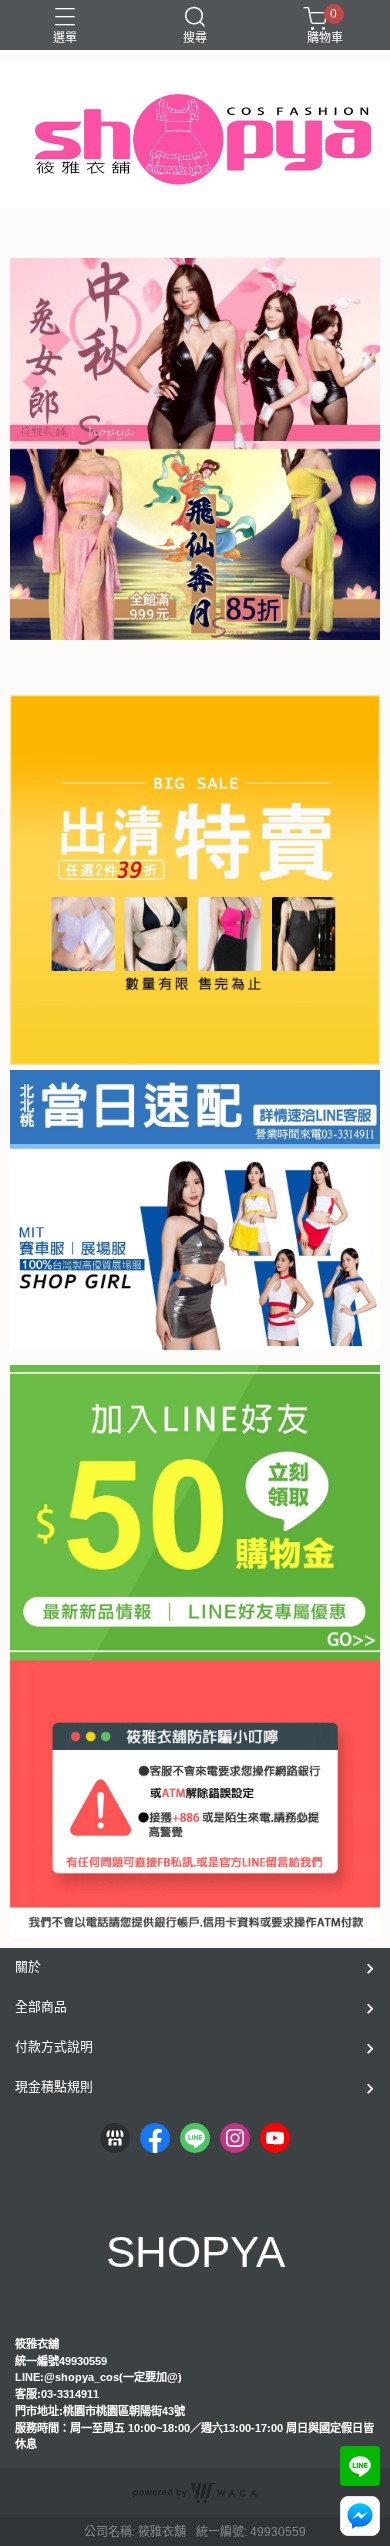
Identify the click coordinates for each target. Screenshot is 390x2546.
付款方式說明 (54, 2046)
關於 (28, 1966)
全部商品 (41, 2006)
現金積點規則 (54, 2086)
